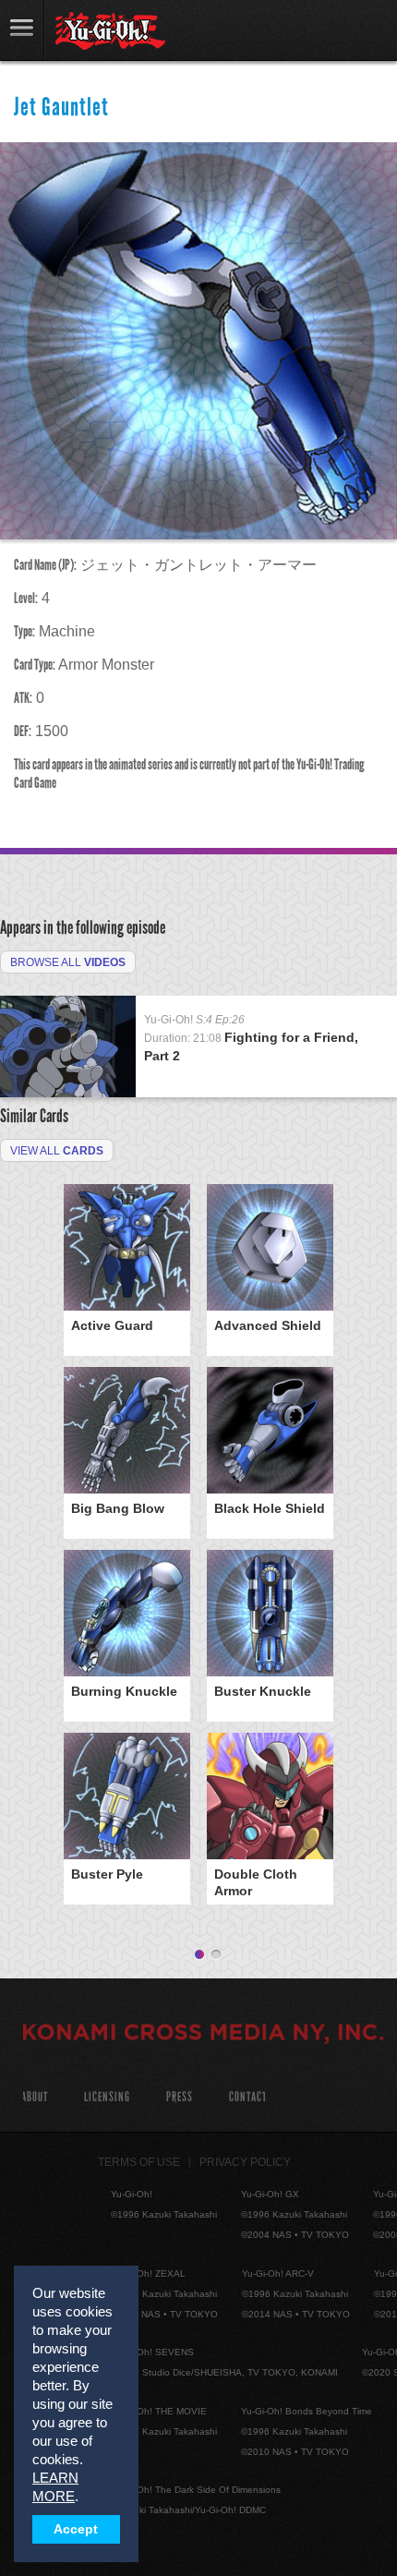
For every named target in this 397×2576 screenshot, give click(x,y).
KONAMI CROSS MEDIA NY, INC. (203, 2035)
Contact (248, 2097)
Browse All (68, 962)
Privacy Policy (245, 2162)
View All (57, 1151)
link (22, 30)
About (35, 2097)
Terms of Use (139, 2162)
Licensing (107, 2097)
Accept (76, 2529)
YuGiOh (110, 31)
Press (180, 2097)
